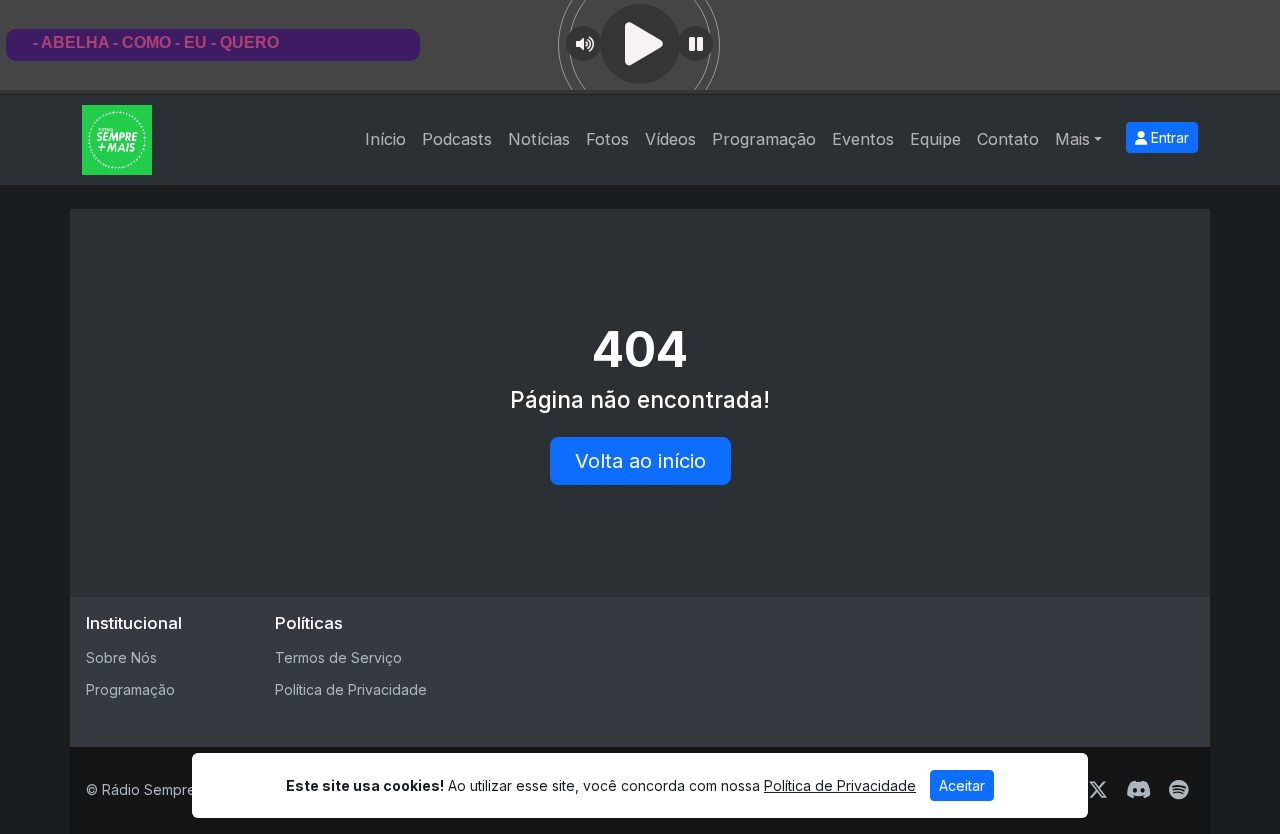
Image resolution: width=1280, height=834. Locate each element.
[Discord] (1138, 790)
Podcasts (457, 139)
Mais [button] (1072, 139)
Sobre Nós (121, 657)
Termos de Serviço (338, 657)
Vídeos (670, 139)
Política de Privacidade (351, 689)
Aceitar (962, 785)
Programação (764, 139)
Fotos (607, 139)
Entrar (1168, 137)
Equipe (935, 139)
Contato (1008, 139)
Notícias (539, 139)
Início (385, 139)
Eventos (863, 139)
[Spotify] (1178, 790)
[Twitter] (1098, 790)
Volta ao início (640, 461)
